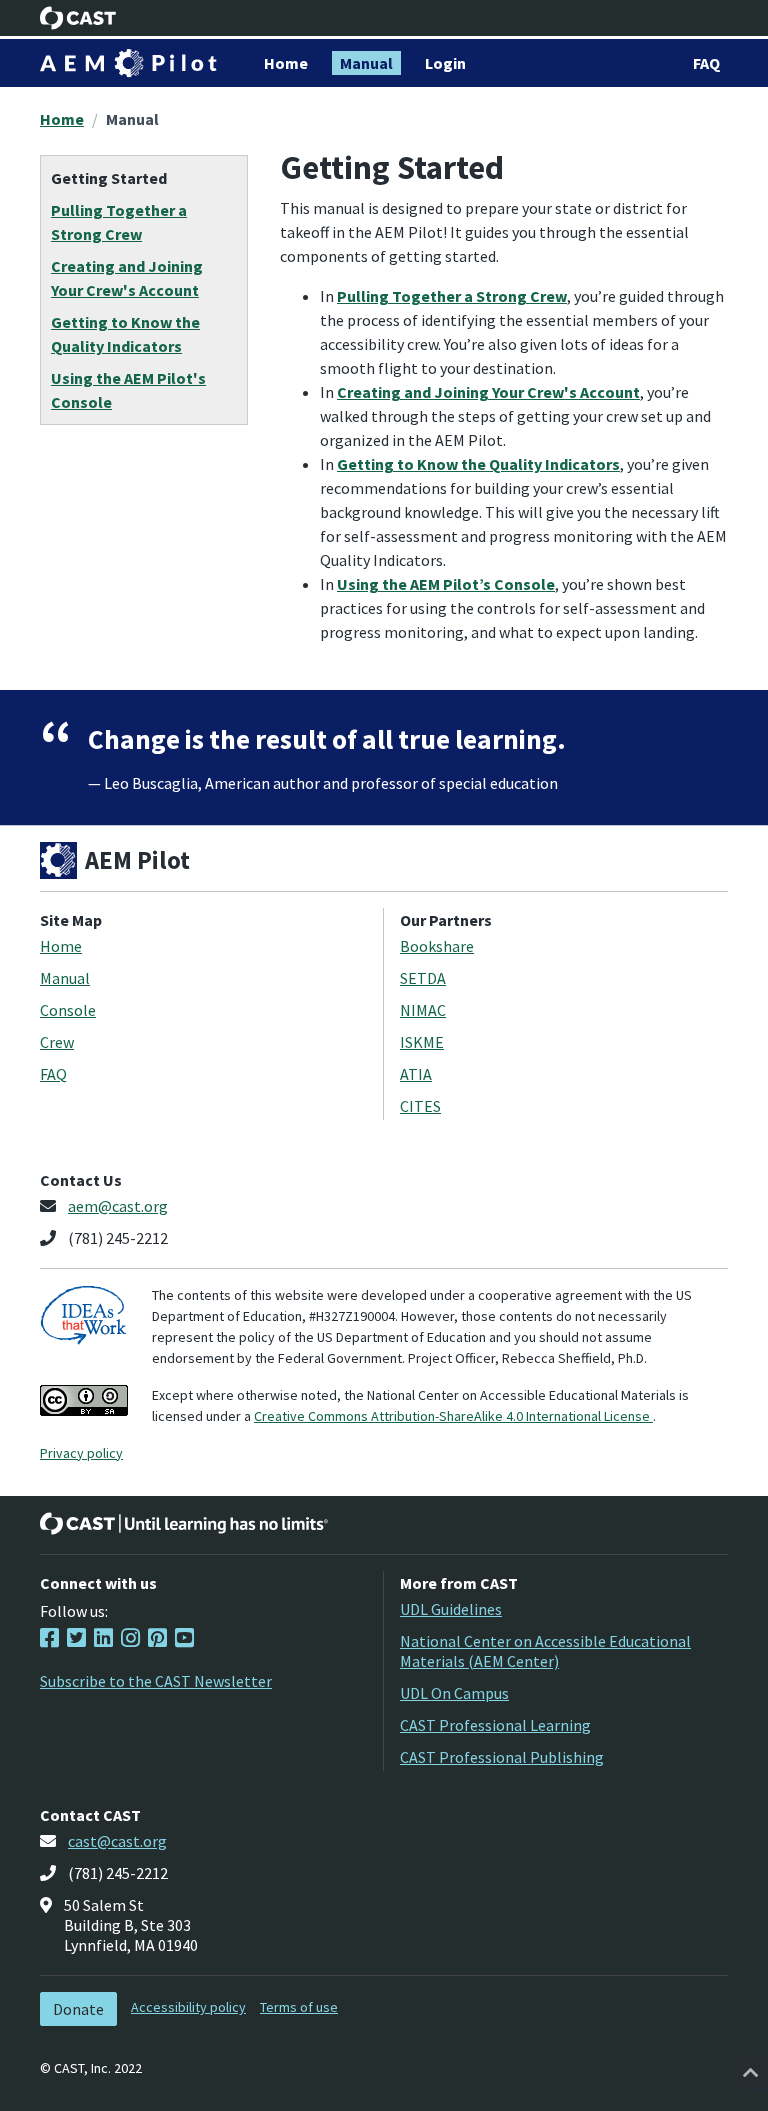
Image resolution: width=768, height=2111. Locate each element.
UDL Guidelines (451, 1609)
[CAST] (78, 18)
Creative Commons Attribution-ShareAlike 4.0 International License (453, 1416)
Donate (78, 2009)
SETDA (423, 978)
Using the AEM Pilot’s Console (446, 584)
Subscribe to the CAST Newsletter (156, 1681)
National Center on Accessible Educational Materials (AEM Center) (545, 1651)
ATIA (416, 1074)
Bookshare (437, 946)
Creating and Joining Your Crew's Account (488, 392)
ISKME (422, 1042)
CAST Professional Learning (495, 1725)
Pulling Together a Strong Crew (452, 296)
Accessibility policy (188, 2007)
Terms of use (299, 2007)
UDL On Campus (454, 1693)
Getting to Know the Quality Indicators (478, 464)
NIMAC (423, 1010)
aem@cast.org (118, 1206)
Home (62, 119)
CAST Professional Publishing (502, 1757)
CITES (420, 1106)
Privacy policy (81, 1453)
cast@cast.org (117, 1841)
